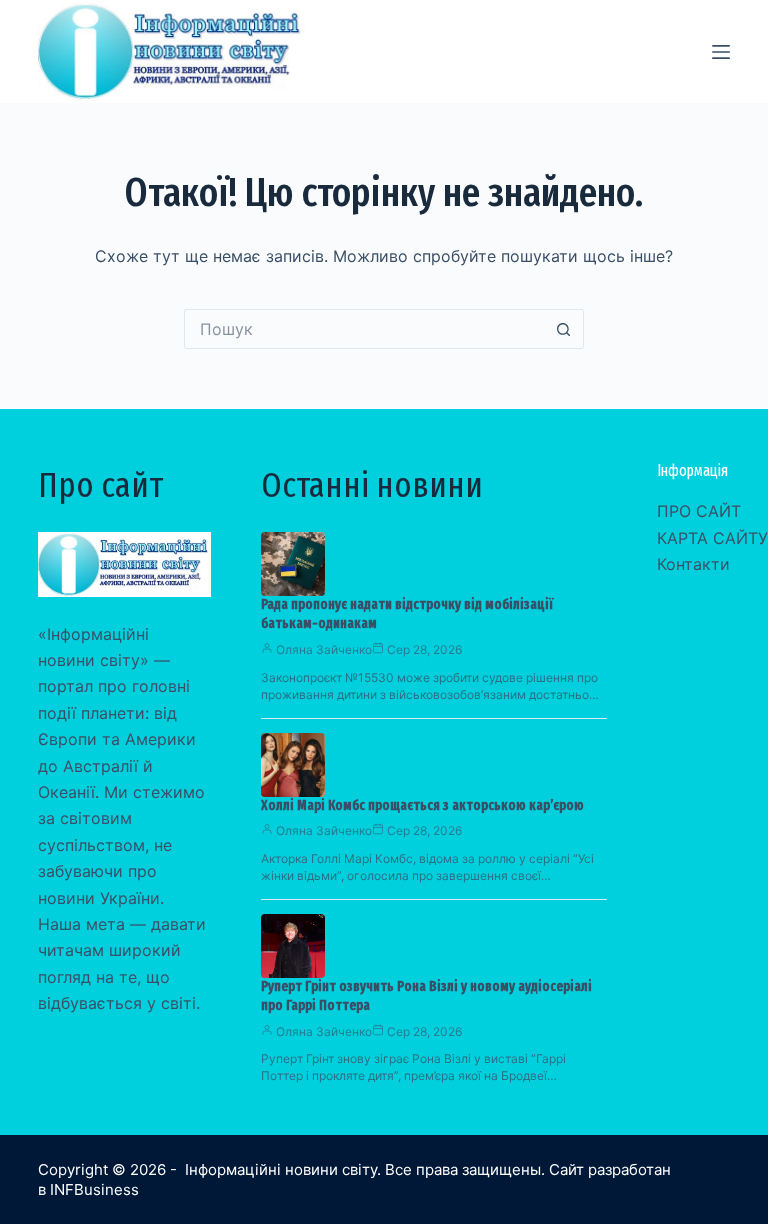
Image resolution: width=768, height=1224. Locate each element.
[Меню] (721, 52)
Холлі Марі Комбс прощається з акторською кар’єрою (422, 805)
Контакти (693, 564)
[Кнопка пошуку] (564, 329)
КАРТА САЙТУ (712, 538)
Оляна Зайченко (324, 649)
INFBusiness (94, 1189)
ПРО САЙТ (699, 511)
